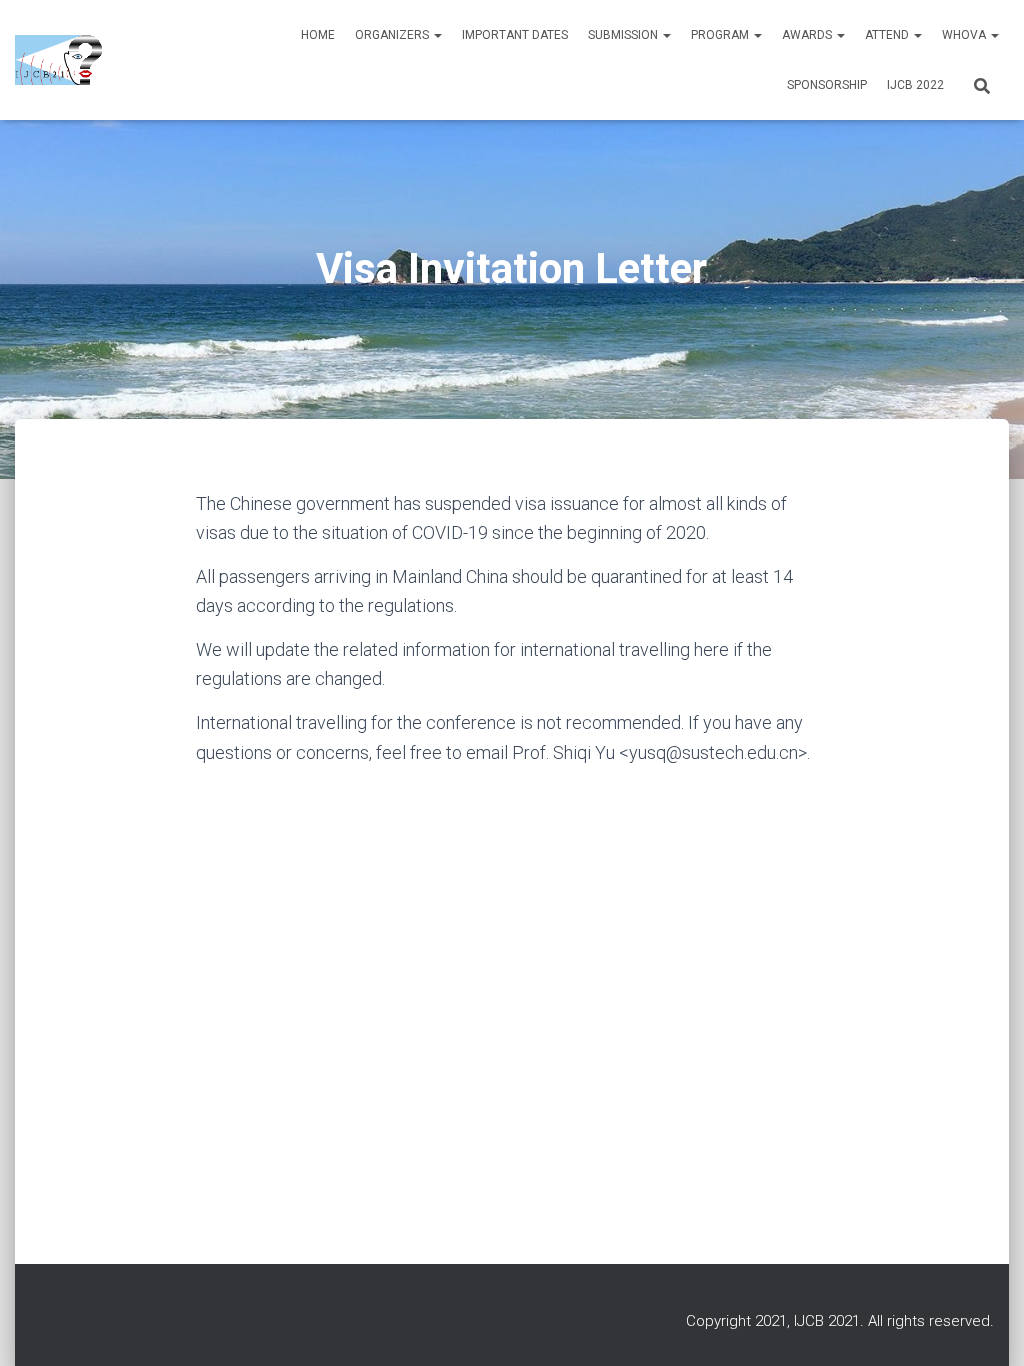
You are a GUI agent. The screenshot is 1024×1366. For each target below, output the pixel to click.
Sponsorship (827, 85)
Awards (808, 35)
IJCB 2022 (915, 85)
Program (721, 35)
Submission (624, 35)
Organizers (393, 35)
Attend (888, 35)
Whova (965, 35)
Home (318, 35)
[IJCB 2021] (58, 60)
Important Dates (515, 35)
